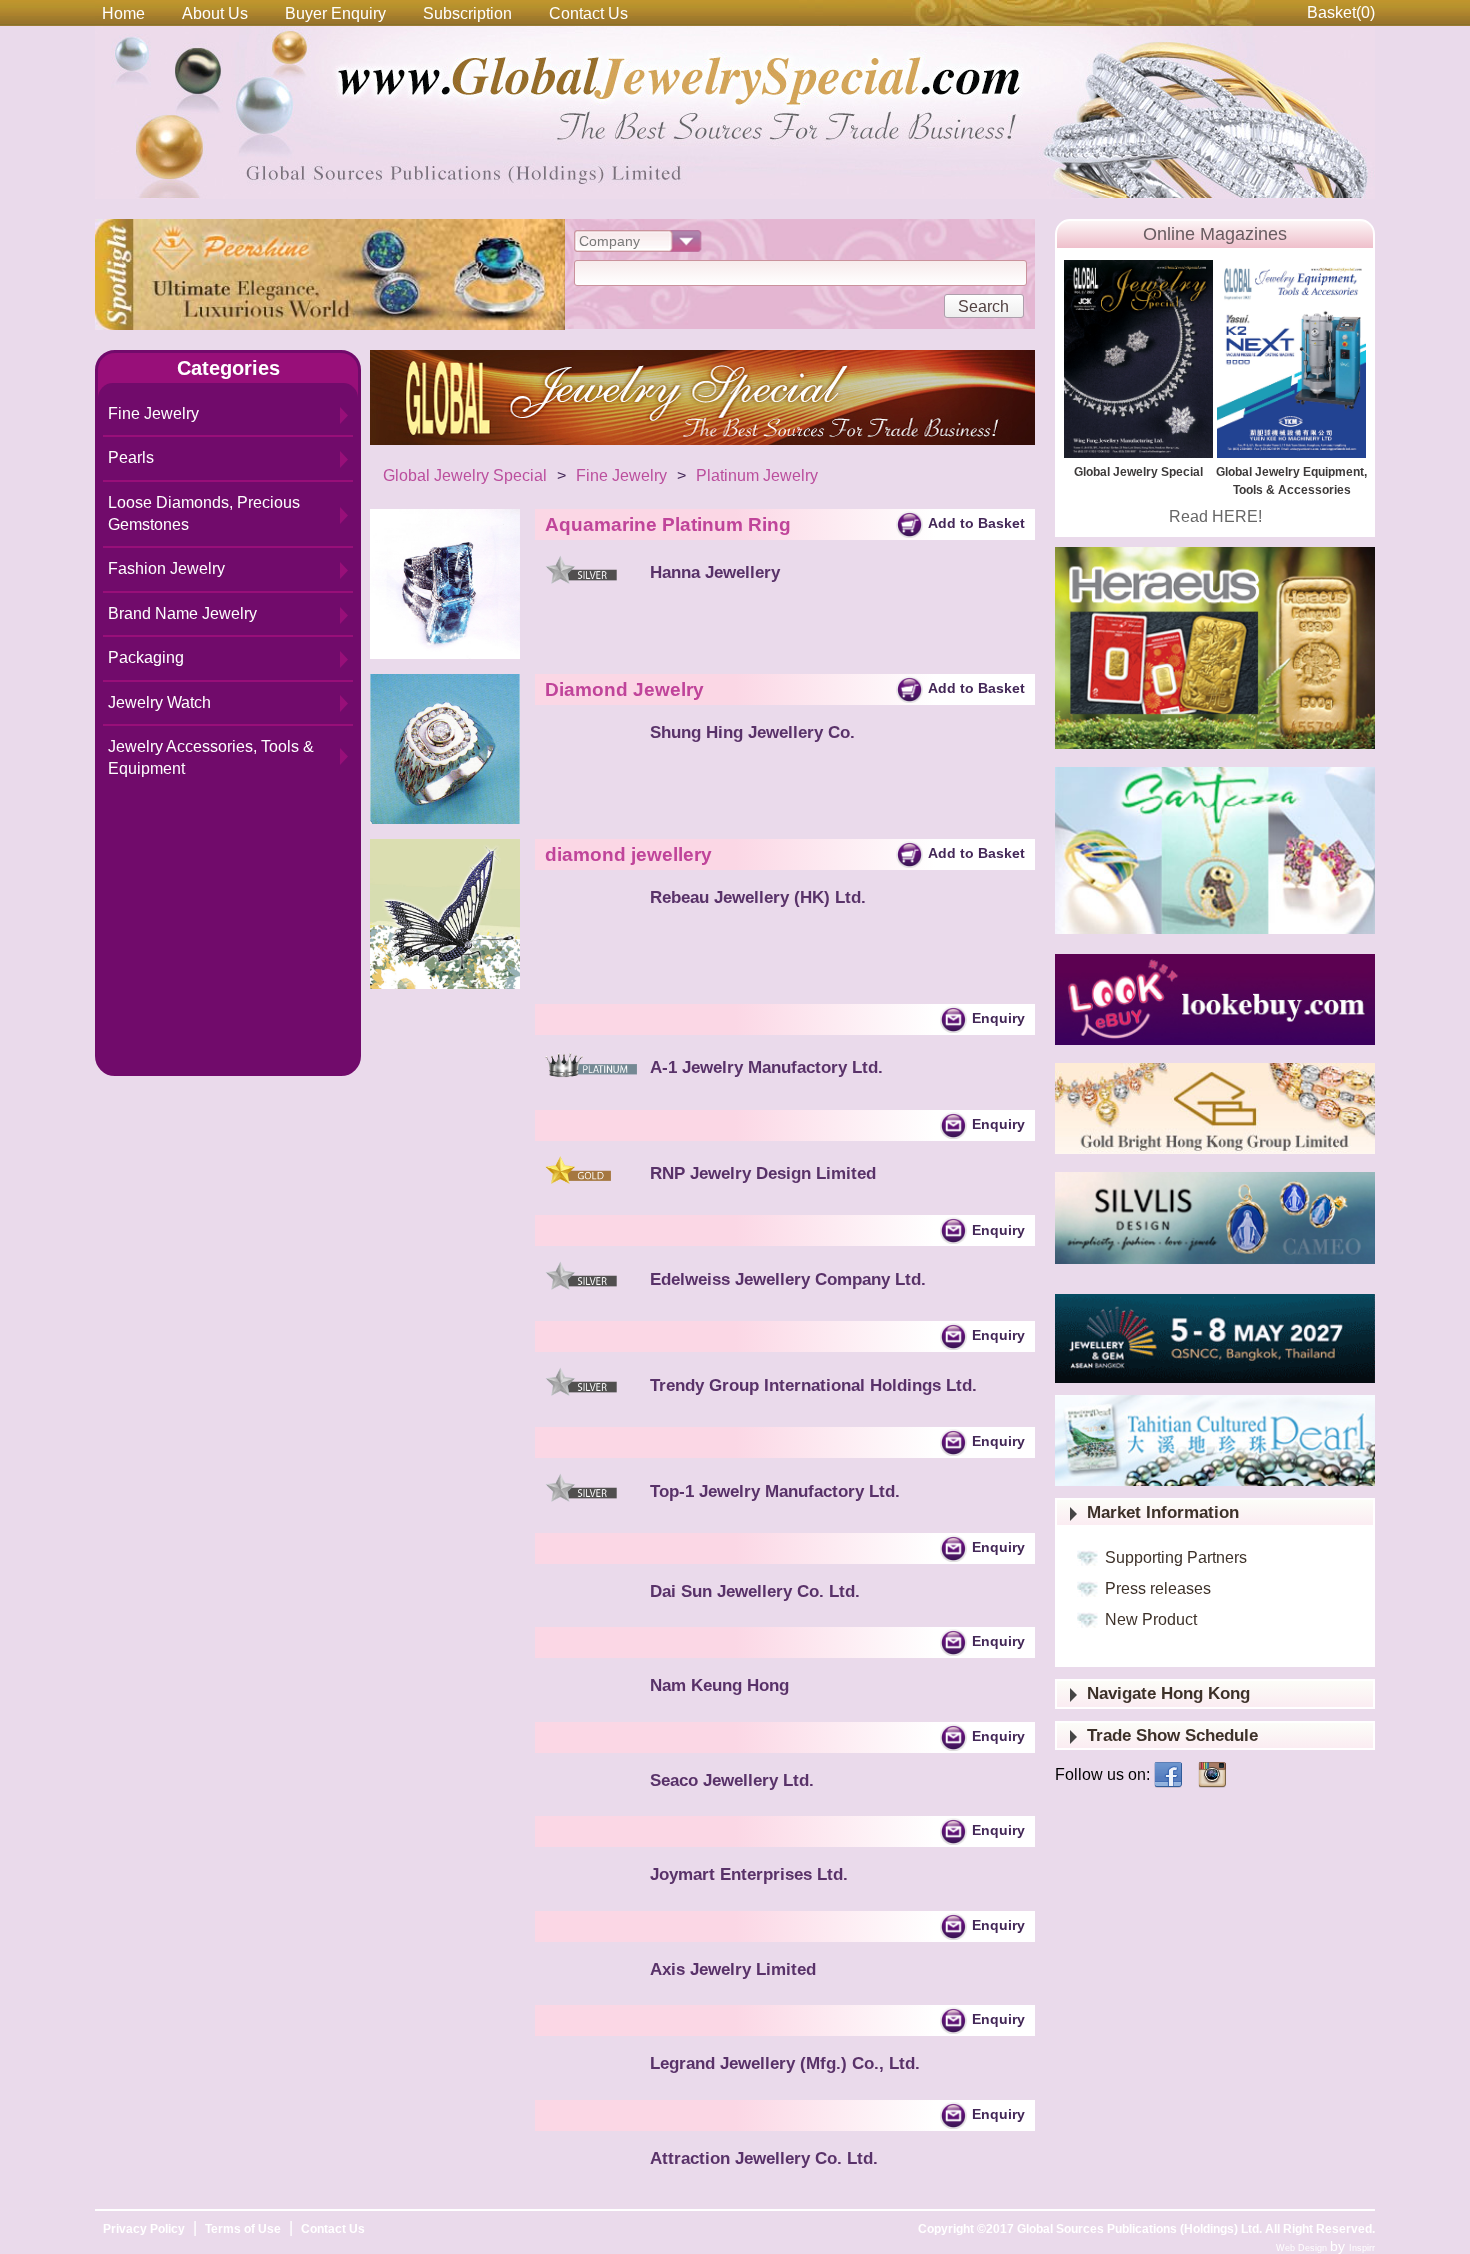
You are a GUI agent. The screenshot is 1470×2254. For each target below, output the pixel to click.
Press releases (1158, 1588)
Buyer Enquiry (335, 13)
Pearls (131, 457)
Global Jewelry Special (465, 475)
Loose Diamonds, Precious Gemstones (204, 513)
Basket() (1341, 12)
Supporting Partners (1176, 1557)
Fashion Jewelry (166, 568)
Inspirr (1362, 2248)
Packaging (146, 657)
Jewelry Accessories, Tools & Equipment (211, 757)
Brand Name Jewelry (182, 613)
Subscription (467, 13)
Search (983, 306)
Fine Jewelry (153, 413)
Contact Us (588, 13)
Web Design (1303, 2248)
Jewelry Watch (159, 702)
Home (123, 13)
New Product (1151, 1619)
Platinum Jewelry (757, 475)
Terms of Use (243, 2229)
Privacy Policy (144, 2229)
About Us (215, 13)
